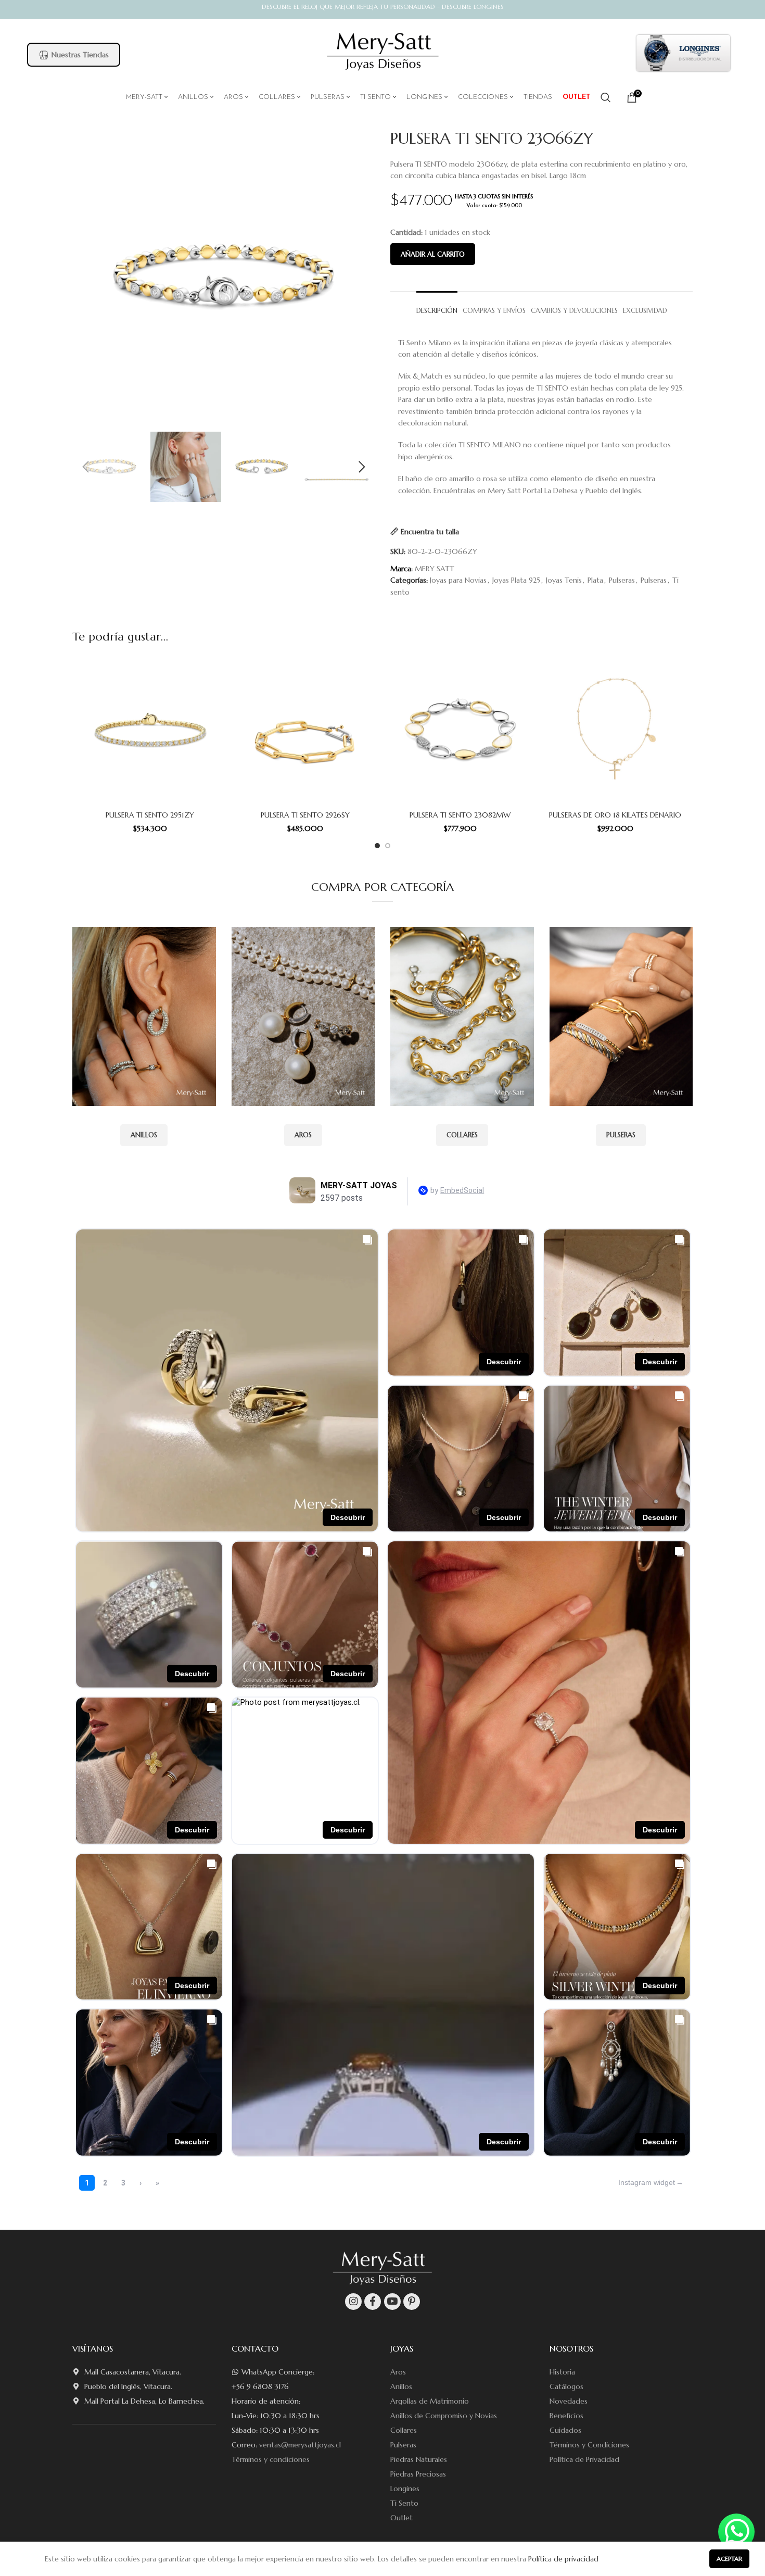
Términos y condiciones (271, 2459)
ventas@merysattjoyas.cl (300, 2445)
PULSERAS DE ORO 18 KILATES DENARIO (615, 815)
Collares (404, 2430)
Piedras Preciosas (418, 2474)
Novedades (569, 2401)
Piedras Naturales (419, 2459)
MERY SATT (435, 569)
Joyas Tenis (564, 580)
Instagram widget (647, 2182)
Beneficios (566, 2416)
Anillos (401, 2386)
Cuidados (565, 2430)
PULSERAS (621, 1135)
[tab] (437, 306)
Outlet (401, 2518)
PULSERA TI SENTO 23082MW (460, 815)
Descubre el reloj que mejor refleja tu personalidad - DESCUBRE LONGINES (383, 7)
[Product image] (150, 731)
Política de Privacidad (584, 2459)
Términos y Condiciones (589, 2445)
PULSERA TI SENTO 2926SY (305, 815)
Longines (405, 2489)
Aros (398, 2372)
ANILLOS (144, 1135)
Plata (595, 580)
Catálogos (566, 2386)
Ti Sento (404, 2503)
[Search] (606, 97)
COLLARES (462, 1135)
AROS (303, 1135)
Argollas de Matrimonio (430, 2401)
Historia (562, 2372)
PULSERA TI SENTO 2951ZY (150, 815)
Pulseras (622, 580)
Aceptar (729, 2559)
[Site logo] (383, 52)
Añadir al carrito (433, 254)
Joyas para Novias (458, 580)
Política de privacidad (563, 2559)
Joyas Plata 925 (516, 580)
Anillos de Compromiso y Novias (444, 2416)
